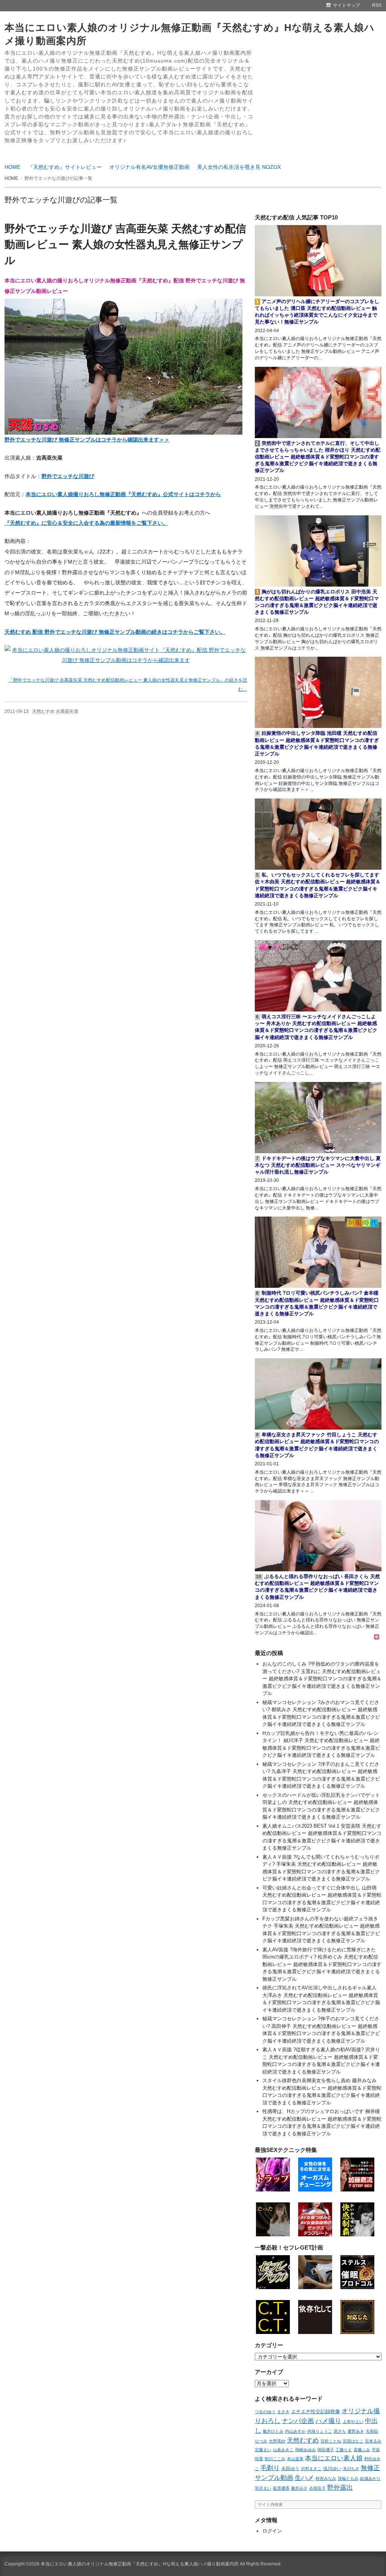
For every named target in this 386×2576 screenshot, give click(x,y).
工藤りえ (344, 2450)
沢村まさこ (311, 2469)
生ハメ (304, 2478)
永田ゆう (290, 2468)
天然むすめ (303, 2440)
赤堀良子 (317, 2488)
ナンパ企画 (298, 2421)
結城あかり (370, 2478)
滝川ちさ (351, 2469)
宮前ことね (331, 2441)
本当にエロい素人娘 (334, 2458)
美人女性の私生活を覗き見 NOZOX (239, 167)
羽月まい (263, 2488)
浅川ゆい (332, 2469)
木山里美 (295, 2459)
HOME (12, 167)
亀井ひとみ (273, 2431)
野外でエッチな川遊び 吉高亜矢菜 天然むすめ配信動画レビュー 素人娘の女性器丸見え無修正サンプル (125, 244)
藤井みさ (299, 2488)
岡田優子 (326, 2450)
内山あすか (295, 2431)
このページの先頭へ (371, 2561)
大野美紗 (277, 2441)
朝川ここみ (275, 2459)
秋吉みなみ (326, 2478)
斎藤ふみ (362, 2450)
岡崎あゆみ (306, 2450)
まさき (283, 2412)
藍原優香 (281, 2488)
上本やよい (353, 2421)
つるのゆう (265, 2412)
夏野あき (356, 2431)
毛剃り (270, 2468)
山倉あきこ (283, 2450)
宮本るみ (373, 2441)
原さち (340, 2431)
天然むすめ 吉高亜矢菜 (55, 711)
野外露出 (340, 2487)
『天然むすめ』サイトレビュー (65, 167)
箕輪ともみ (348, 2478)
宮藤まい (263, 2450)
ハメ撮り (328, 2421)
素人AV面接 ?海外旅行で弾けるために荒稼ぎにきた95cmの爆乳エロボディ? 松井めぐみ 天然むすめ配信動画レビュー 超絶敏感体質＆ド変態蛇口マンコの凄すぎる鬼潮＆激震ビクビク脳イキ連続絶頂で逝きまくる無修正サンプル (322, 1964)
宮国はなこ (353, 2441)
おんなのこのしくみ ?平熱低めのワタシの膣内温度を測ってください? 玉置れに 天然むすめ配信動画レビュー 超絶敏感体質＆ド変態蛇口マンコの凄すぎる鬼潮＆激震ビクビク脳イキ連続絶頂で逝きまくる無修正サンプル (322, 1679)
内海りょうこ (320, 2431)
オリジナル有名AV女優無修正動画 (149, 167)
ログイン (272, 2531)
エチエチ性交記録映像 (316, 2411)
